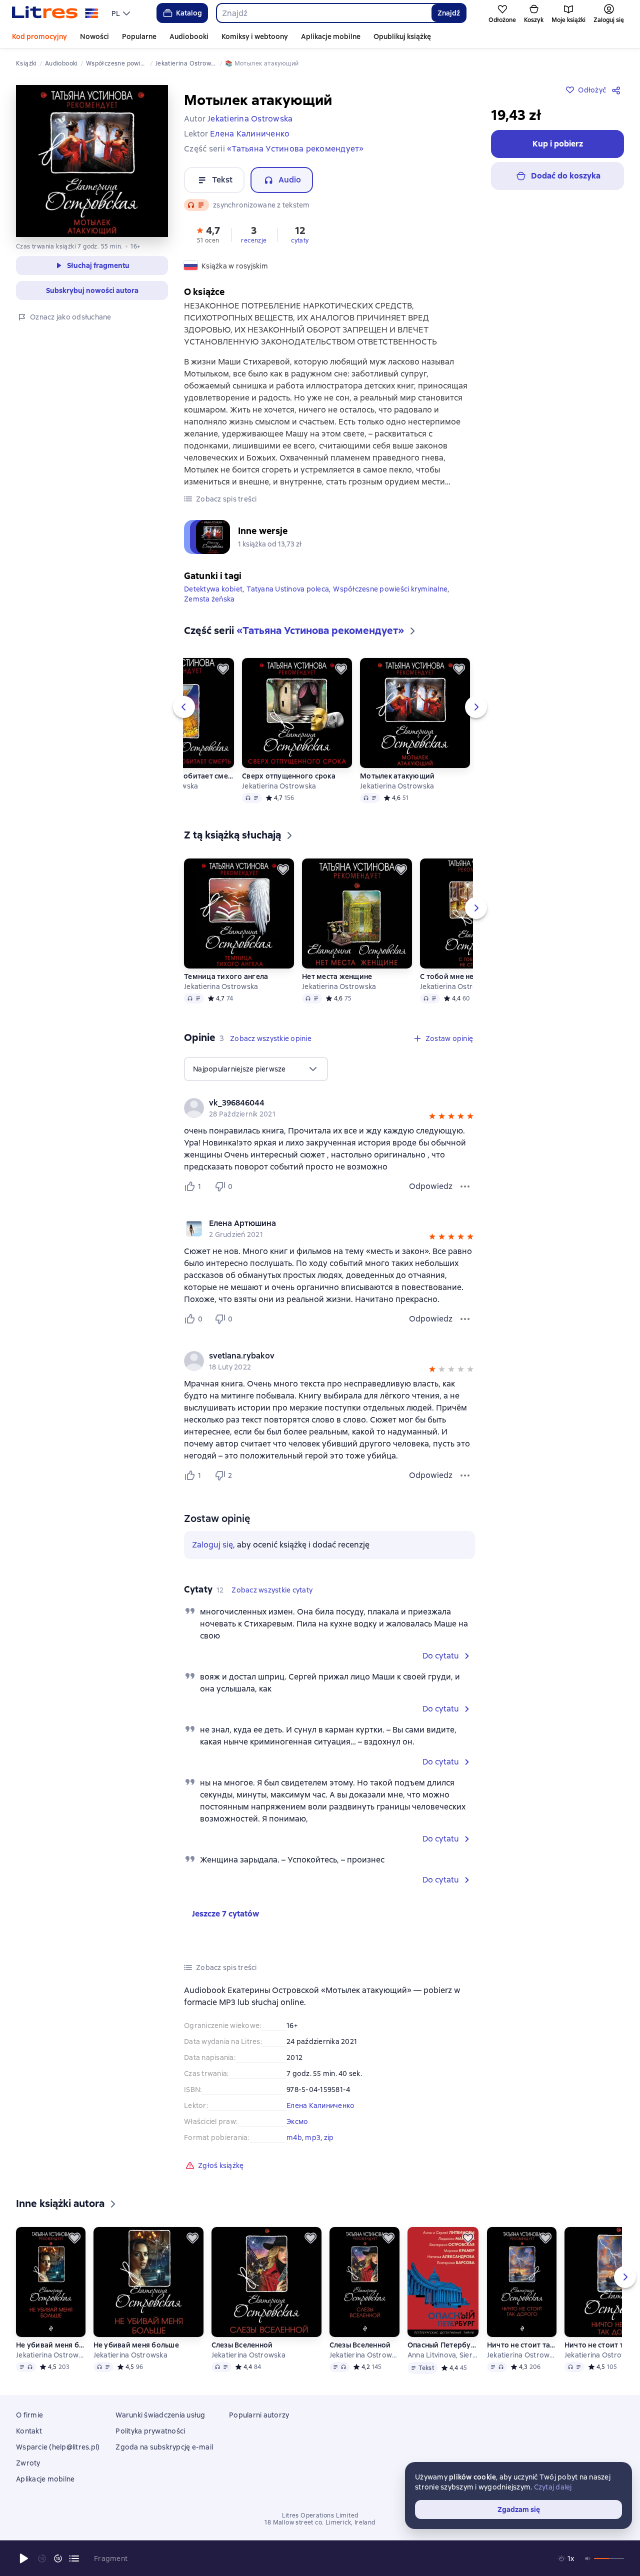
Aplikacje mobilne (331, 36)
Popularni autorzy (259, 2415)
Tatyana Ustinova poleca (288, 589)
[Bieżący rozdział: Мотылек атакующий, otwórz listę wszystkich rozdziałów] (74, 2558)
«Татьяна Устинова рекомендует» (295, 149)
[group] (329, 1108)
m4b (294, 2137)
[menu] (122, 13)
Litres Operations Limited (320, 2515)
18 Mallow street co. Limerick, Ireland (320, 2522)
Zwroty (28, 2463)
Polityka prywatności (150, 2431)
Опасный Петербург (443, 2345)
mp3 (313, 2137)
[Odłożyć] (223, 669)
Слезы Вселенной (242, 2345)
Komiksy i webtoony (255, 36)
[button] (208, 234)
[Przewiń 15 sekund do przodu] (58, 2558)
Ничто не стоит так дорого (521, 2345)
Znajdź (449, 13)
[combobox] (324, 13)
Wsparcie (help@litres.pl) (58, 2447)
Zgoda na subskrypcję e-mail (164, 2447)
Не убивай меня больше (50, 2345)
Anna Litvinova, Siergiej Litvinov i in (443, 2355)
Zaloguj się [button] (212, 1545)
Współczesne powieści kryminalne (390, 589)
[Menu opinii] (465, 1186)
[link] (315, 1103)
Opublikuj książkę (402, 36)
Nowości (94, 36)
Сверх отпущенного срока (289, 776)
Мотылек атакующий (397, 776)
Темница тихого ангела (226, 976)
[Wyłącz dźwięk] (588, 2558)
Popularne (139, 36)
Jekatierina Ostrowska (279, 786)
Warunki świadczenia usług (160, 2415)
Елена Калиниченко (320, 2105)
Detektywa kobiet (213, 589)
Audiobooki (189, 36)
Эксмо (297, 2121)
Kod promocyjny (39, 36)
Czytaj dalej (553, 2487)
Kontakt (29, 2431)
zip (329, 2137)
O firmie (29, 2415)
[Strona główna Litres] (55, 13)
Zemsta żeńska (209, 599)
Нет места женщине (337, 976)
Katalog (189, 13)
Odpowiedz (431, 1186)
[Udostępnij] (618, 90)
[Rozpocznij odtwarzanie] (24, 2558)
